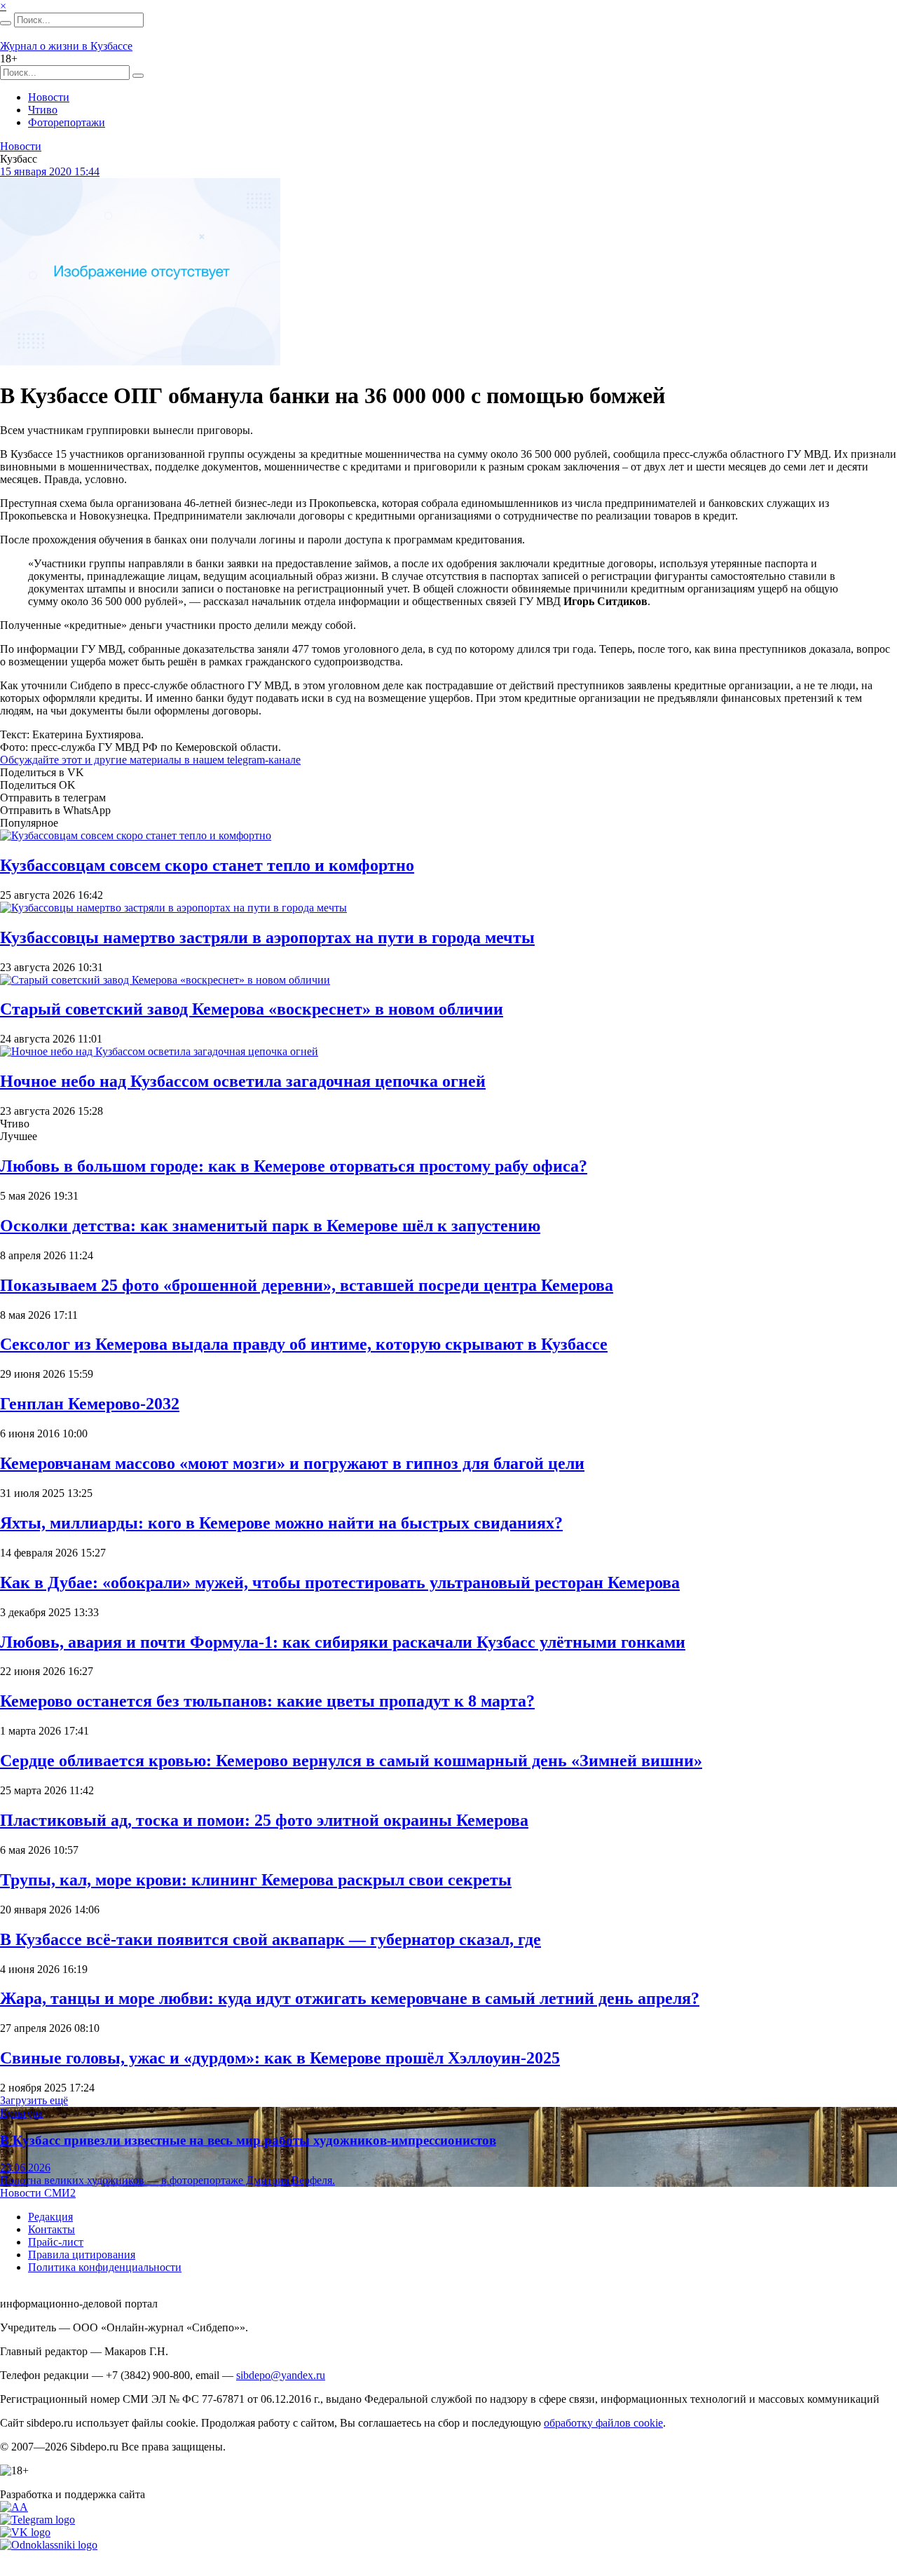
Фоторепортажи (67, 122)
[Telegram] (37, 2520)
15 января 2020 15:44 (50, 171)
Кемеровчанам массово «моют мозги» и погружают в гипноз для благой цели (292, 1463)
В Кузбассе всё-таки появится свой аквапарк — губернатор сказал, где (271, 1939)
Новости (49, 97)
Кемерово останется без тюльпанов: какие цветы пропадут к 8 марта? (267, 1701)
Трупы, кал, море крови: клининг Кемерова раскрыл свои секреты (256, 1880)
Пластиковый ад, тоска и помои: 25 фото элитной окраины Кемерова (264, 1820)
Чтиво (43, 110)
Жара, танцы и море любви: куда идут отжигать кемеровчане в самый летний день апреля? (350, 1998)
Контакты (52, 2229)
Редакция (50, 2217)
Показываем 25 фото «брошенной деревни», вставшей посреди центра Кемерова (307, 1285)
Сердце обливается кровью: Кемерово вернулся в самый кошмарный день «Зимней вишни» (351, 1761)
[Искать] (6, 23)
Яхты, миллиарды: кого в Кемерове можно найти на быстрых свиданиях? (281, 1523)
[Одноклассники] (49, 2545)
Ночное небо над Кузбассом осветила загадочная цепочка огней (243, 1081)
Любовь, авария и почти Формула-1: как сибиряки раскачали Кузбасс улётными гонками (343, 1642)
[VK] (25, 2532)
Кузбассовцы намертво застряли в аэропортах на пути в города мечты (267, 937)
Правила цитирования (82, 2255)
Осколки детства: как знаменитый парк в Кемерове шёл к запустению (270, 1226)
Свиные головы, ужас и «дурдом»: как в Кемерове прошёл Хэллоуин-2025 (280, 2058)
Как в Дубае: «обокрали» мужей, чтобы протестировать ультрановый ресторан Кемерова (340, 1582)
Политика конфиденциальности (105, 2267)
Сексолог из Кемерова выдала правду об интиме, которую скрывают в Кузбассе (304, 1344)
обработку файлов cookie (603, 2423)
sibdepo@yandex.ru (281, 2375)
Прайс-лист (56, 2242)
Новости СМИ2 (38, 2193)
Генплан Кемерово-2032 (90, 1404)
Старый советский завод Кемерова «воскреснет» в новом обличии (252, 1009)
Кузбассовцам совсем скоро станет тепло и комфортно (207, 865)
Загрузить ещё (34, 2100)
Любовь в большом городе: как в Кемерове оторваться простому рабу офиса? (294, 1166)
